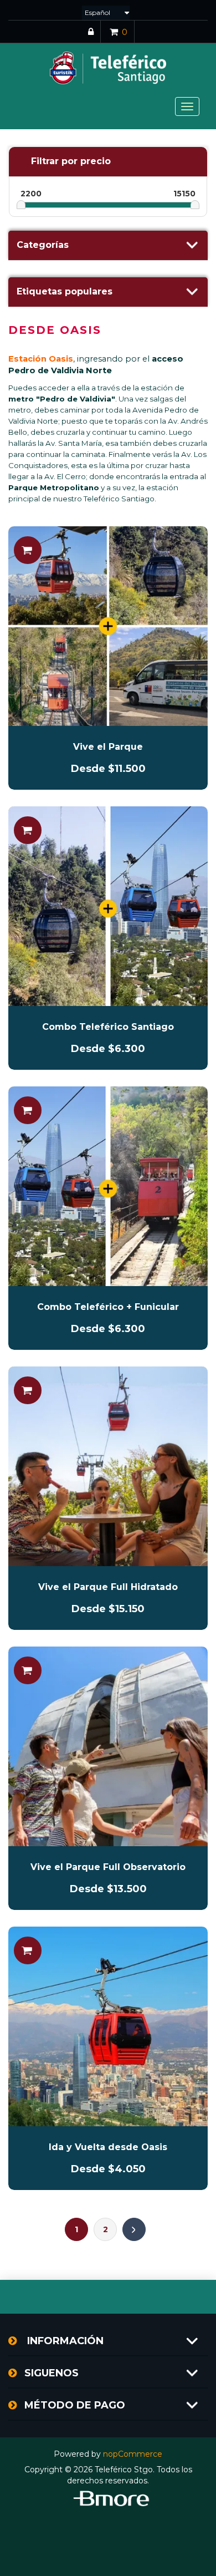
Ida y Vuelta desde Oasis (108, 2147)
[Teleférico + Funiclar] (108, 1186)
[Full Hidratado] (108, 1466)
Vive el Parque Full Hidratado (108, 1587)
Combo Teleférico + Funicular (108, 1307)
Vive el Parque (108, 747)
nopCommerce (133, 2454)
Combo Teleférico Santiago (108, 1027)
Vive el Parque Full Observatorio (108, 1867)
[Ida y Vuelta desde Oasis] (108, 2026)
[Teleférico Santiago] (108, 906)
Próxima (134, 2229)
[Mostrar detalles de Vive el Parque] (108, 626)
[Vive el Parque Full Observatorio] (108, 1746)
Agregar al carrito (28, 550)
